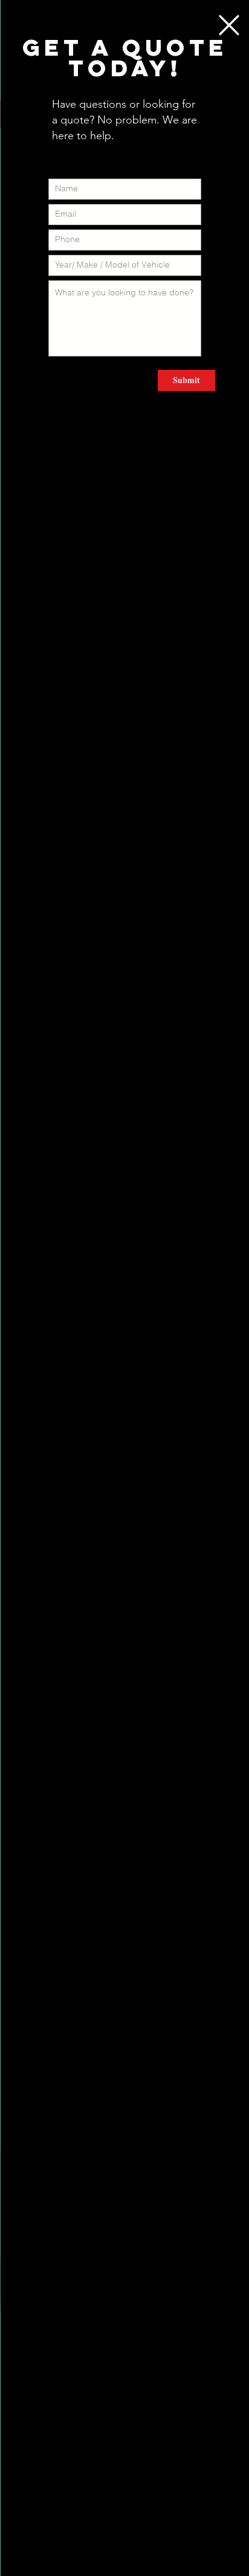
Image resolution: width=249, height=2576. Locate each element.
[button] (229, 25)
